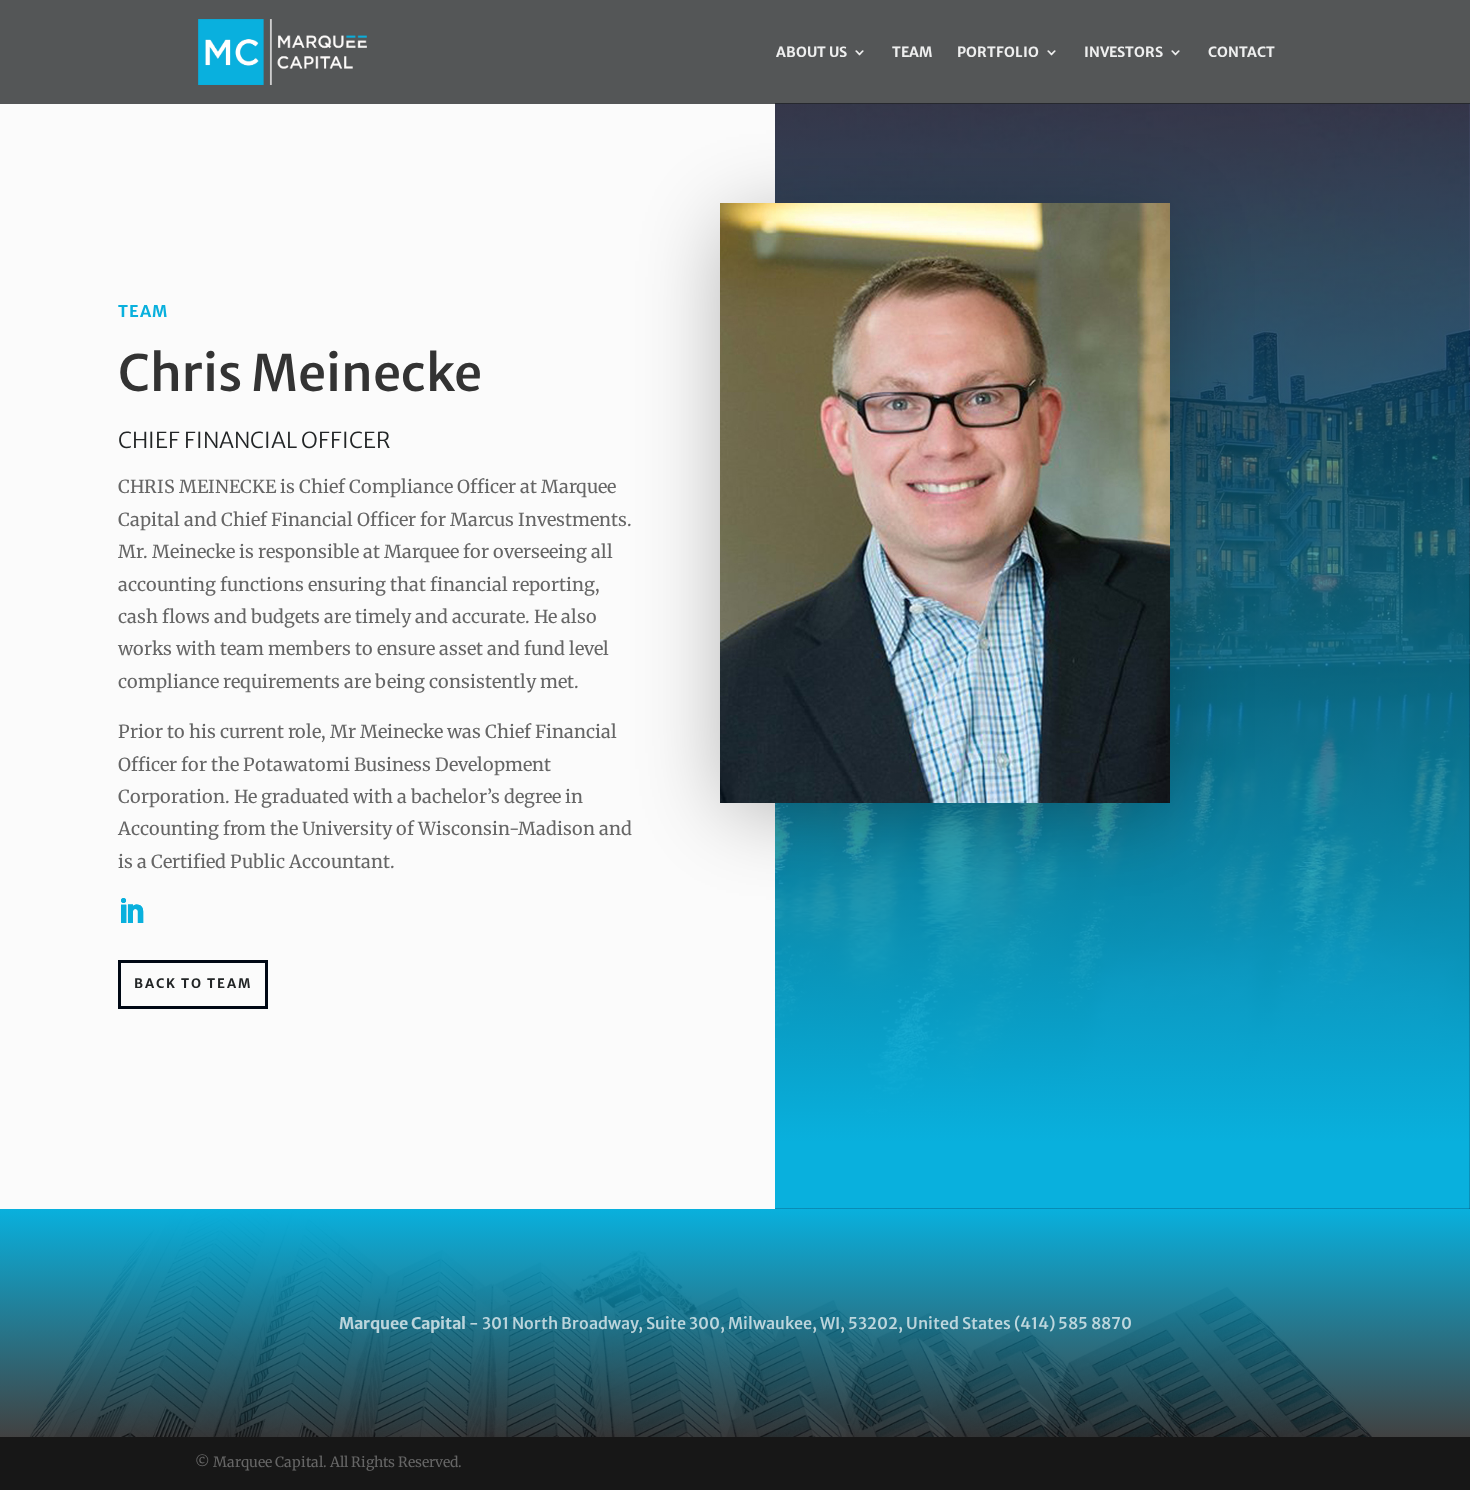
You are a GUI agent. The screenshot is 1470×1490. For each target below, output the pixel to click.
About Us (811, 53)
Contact (1241, 53)
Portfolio (998, 53)
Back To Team (193, 983)
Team (912, 53)
